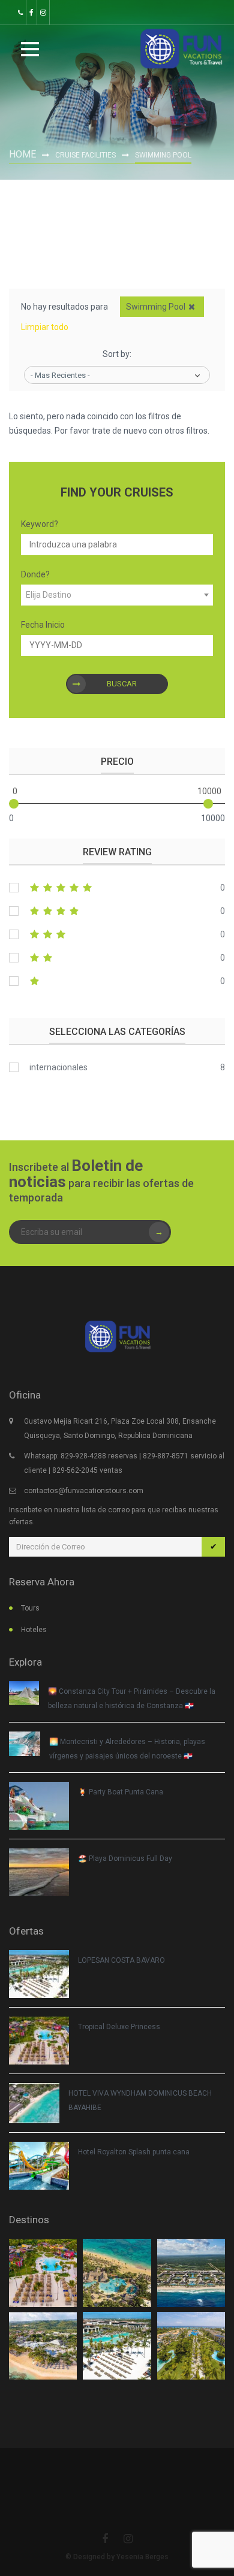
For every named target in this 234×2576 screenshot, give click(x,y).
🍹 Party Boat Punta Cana (121, 1792)
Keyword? (40, 524)
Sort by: (117, 354)
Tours (30, 1608)
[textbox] (117, 595)
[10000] (208, 804)
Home (22, 154)
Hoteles (34, 1630)
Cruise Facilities (85, 155)
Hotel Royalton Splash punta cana (134, 2152)
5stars (117, 888)
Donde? (35, 574)
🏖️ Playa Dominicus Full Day (125, 1858)
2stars (117, 958)
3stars (117, 934)
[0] (14, 804)
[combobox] (117, 595)
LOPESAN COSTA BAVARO (121, 1960)
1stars (117, 981)
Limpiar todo (45, 327)
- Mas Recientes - (60, 375)
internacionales (58, 1067)
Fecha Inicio (43, 625)
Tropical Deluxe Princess (119, 2027)
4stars (117, 911)
